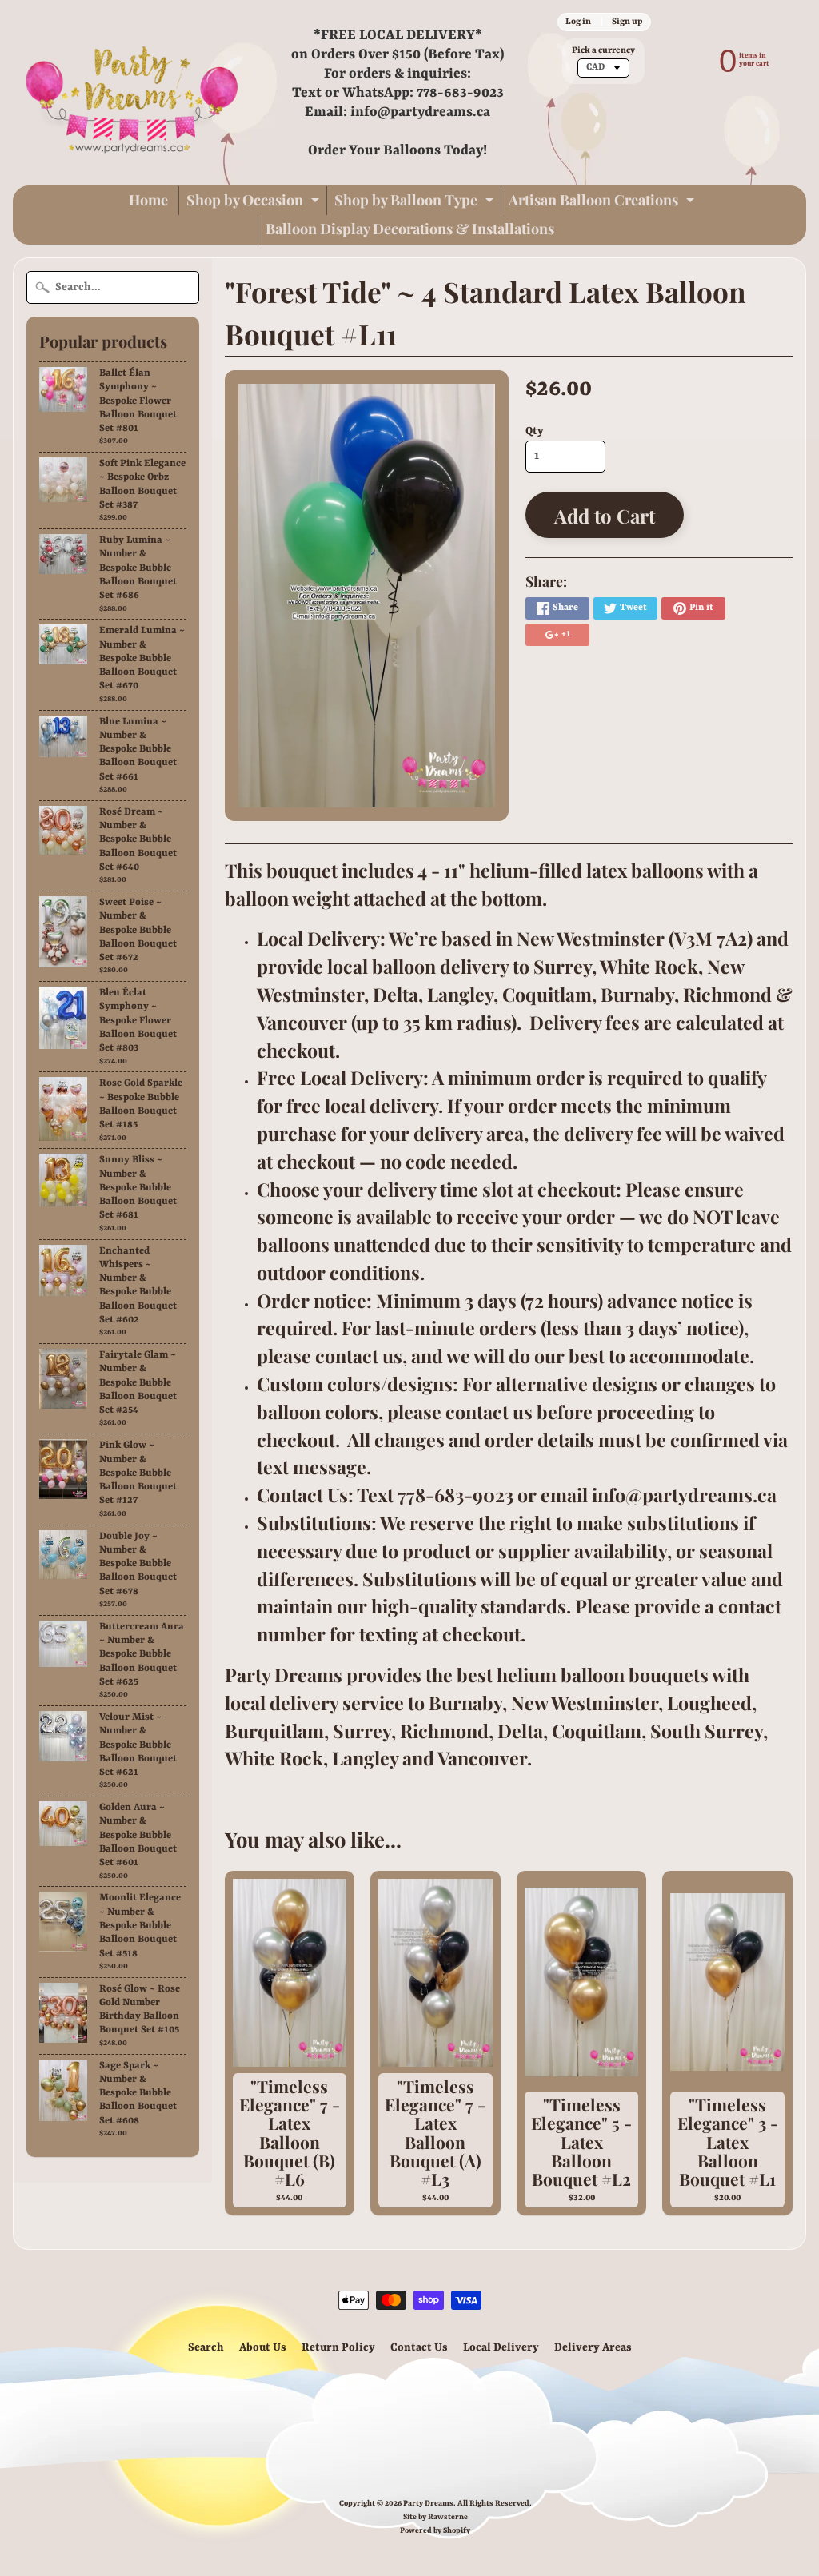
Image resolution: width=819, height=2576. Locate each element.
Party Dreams (428, 2504)
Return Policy (338, 2347)
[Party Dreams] (133, 93)
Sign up (627, 22)
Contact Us (419, 2347)
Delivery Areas (593, 2347)
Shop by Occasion (255, 203)
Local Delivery (501, 2347)
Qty (535, 431)
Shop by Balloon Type (416, 203)
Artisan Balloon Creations (603, 203)
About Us (263, 2347)
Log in (578, 22)
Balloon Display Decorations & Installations (410, 229)
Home (148, 200)
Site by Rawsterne (435, 2517)
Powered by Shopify (435, 2531)
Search (206, 2347)
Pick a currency (603, 50)
